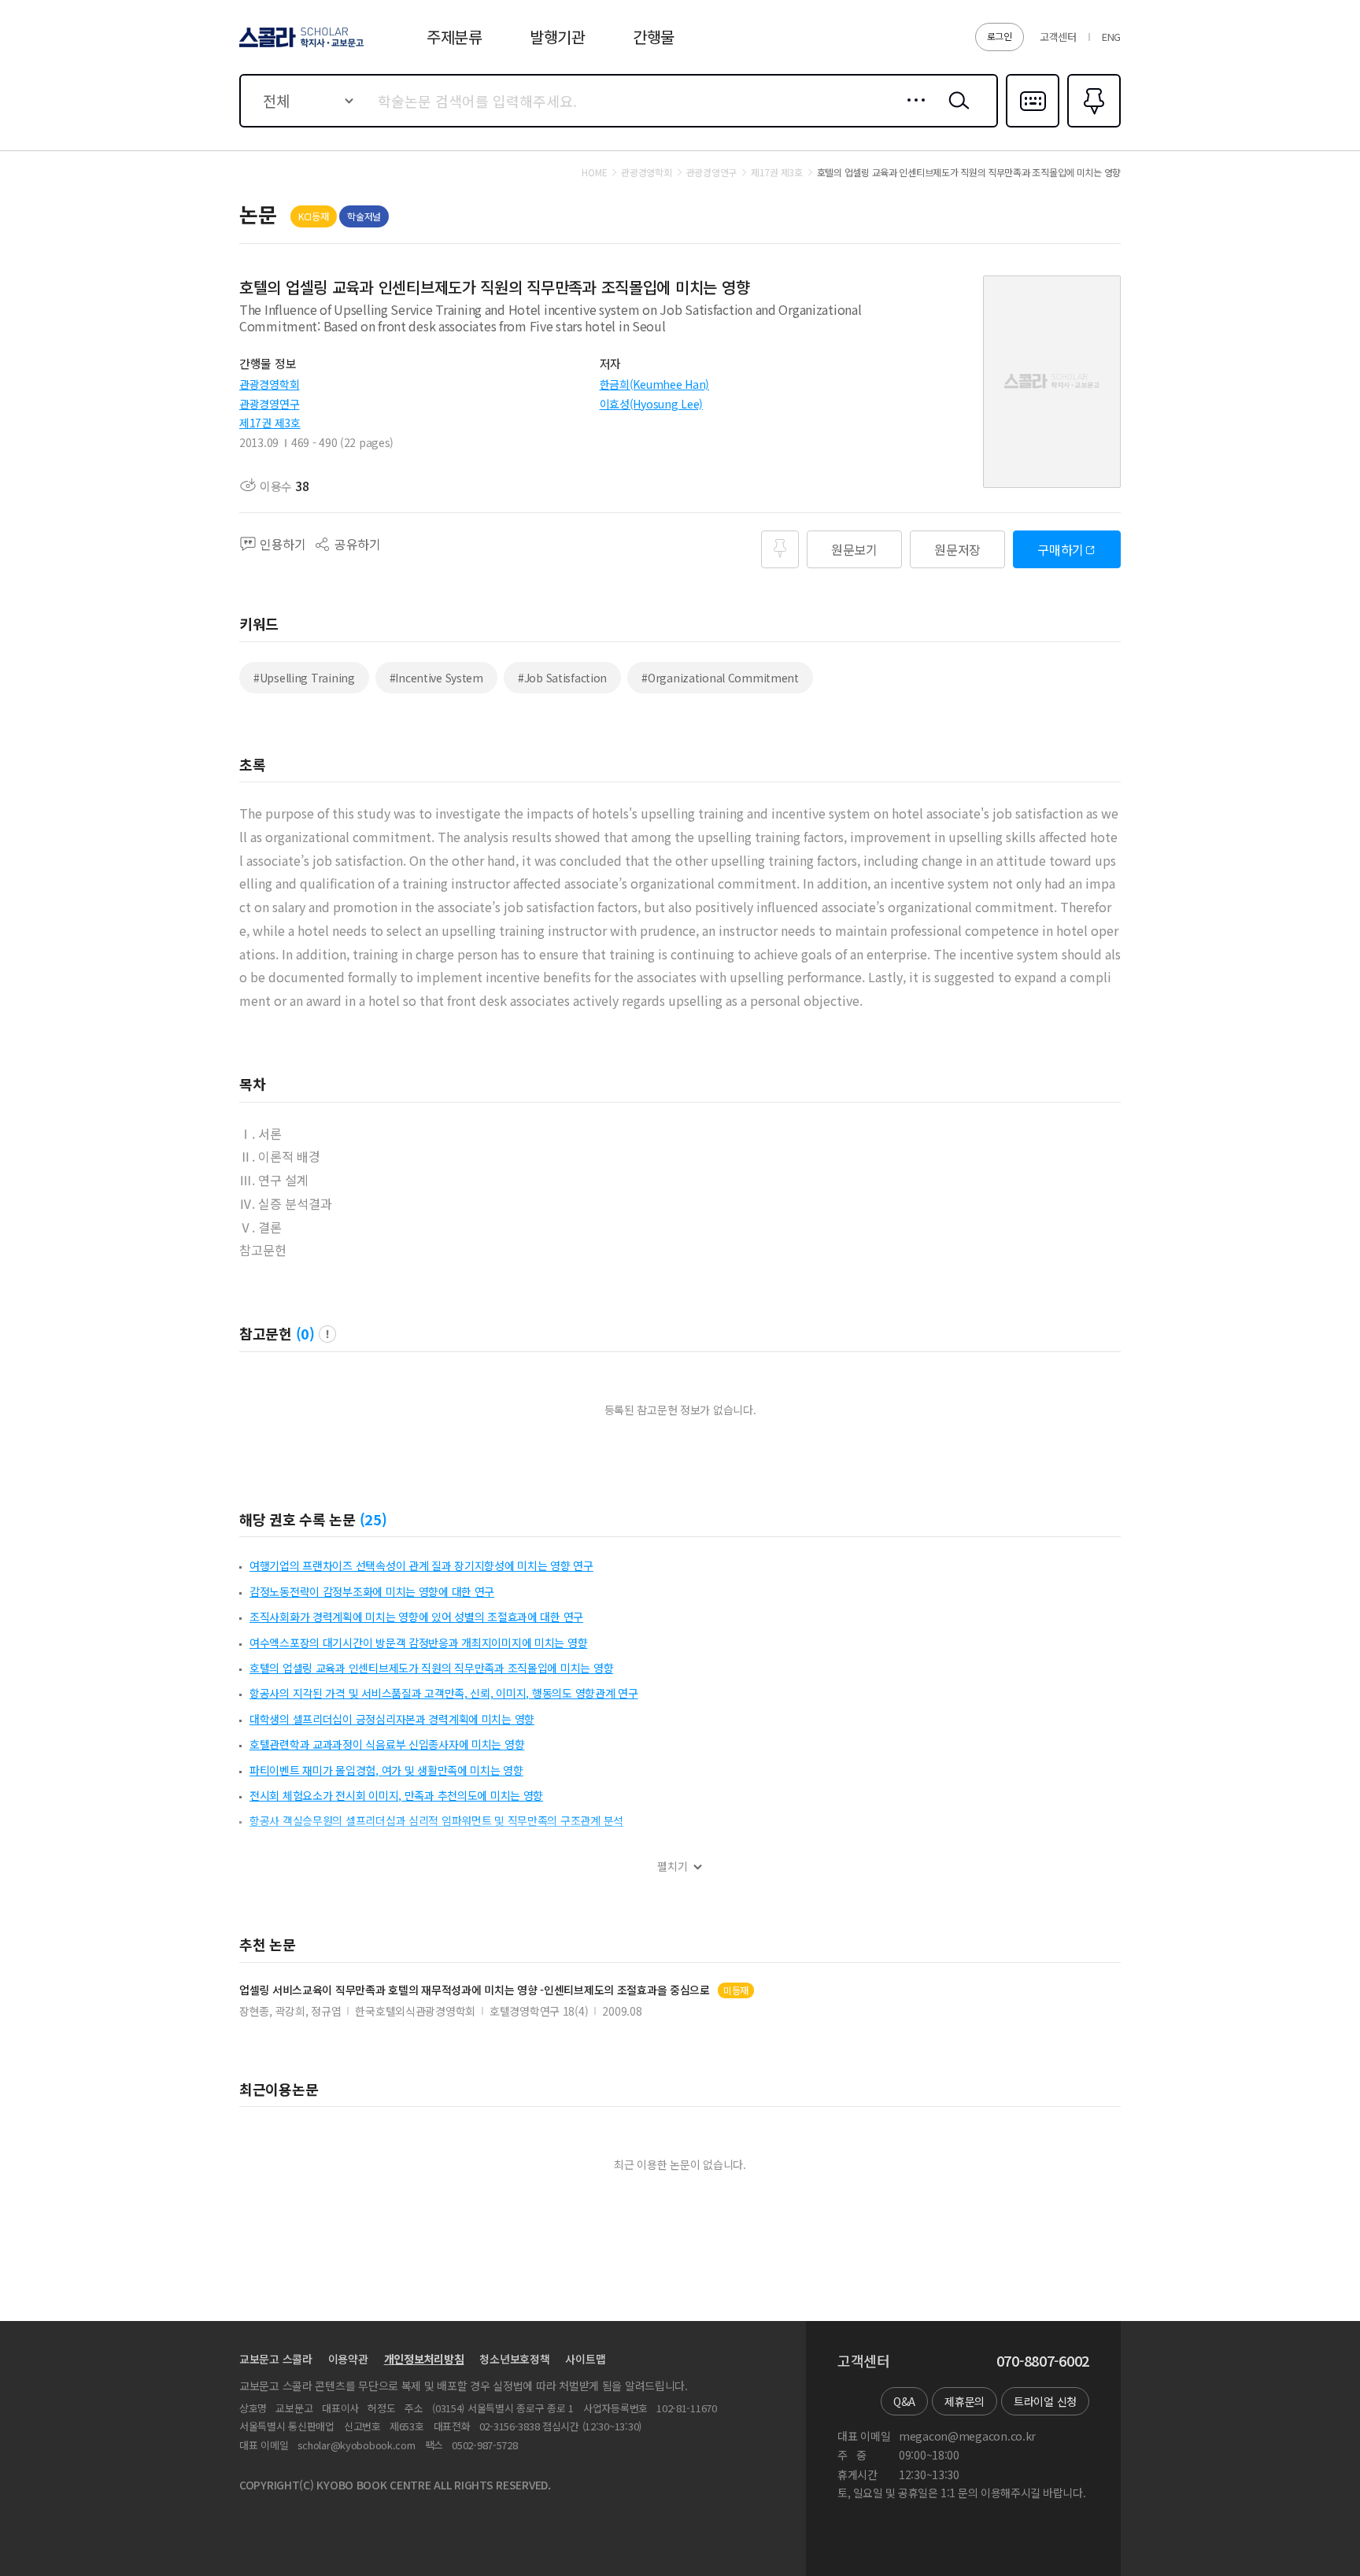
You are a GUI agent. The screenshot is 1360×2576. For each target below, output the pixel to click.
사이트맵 (585, 2359)
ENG (1111, 37)
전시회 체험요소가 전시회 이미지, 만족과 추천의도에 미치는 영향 (396, 1795)
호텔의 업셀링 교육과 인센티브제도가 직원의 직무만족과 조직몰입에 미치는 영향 (431, 1668)
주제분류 (455, 37)
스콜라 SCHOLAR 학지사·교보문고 (300, 46)
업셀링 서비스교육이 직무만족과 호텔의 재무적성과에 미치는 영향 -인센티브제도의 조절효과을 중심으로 (475, 1990)
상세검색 (912, 113)
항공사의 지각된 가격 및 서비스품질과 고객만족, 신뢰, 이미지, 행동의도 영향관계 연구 (444, 1693)
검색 (955, 113)
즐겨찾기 (1092, 126)
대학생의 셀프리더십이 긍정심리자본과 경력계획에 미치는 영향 (392, 1719)
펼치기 (673, 1866)
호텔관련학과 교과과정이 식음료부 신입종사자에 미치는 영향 (387, 1744)
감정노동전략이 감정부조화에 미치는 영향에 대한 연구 (372, 1591)
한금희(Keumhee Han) (655, 384)
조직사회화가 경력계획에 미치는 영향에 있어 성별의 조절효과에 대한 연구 (416, 1617)
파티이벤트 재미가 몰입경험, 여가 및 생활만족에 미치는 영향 (386, 1770)
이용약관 (348, 2359)
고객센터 (1058, 37)
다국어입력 (1033, 126)
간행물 (654, 37)
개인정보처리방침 (424, 2359)
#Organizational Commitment (720, 678)
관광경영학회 (269, 384)
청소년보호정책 (514, 2359)
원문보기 (854, 549)
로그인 (1000, 36)
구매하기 (1061, 549)
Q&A (904, 2401)
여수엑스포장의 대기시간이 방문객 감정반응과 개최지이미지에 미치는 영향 (418, 1643)
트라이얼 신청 (1045, 2401)
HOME (594, 172)
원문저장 (957, 549)
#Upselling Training (304, 678)
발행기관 (558, 37)
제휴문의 (965, 2401)
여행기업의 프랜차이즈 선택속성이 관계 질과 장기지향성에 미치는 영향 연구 (421, 1565)
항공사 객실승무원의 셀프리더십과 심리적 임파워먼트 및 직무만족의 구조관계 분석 (436, 1820)
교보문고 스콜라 (276, 2359)
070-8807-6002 (1043, 2361)
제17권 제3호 (270, 423)
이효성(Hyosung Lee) (652, 404)
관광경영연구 (269, 404)
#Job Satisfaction (562, 678)
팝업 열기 (327, 1334)
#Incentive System (436, 678)
